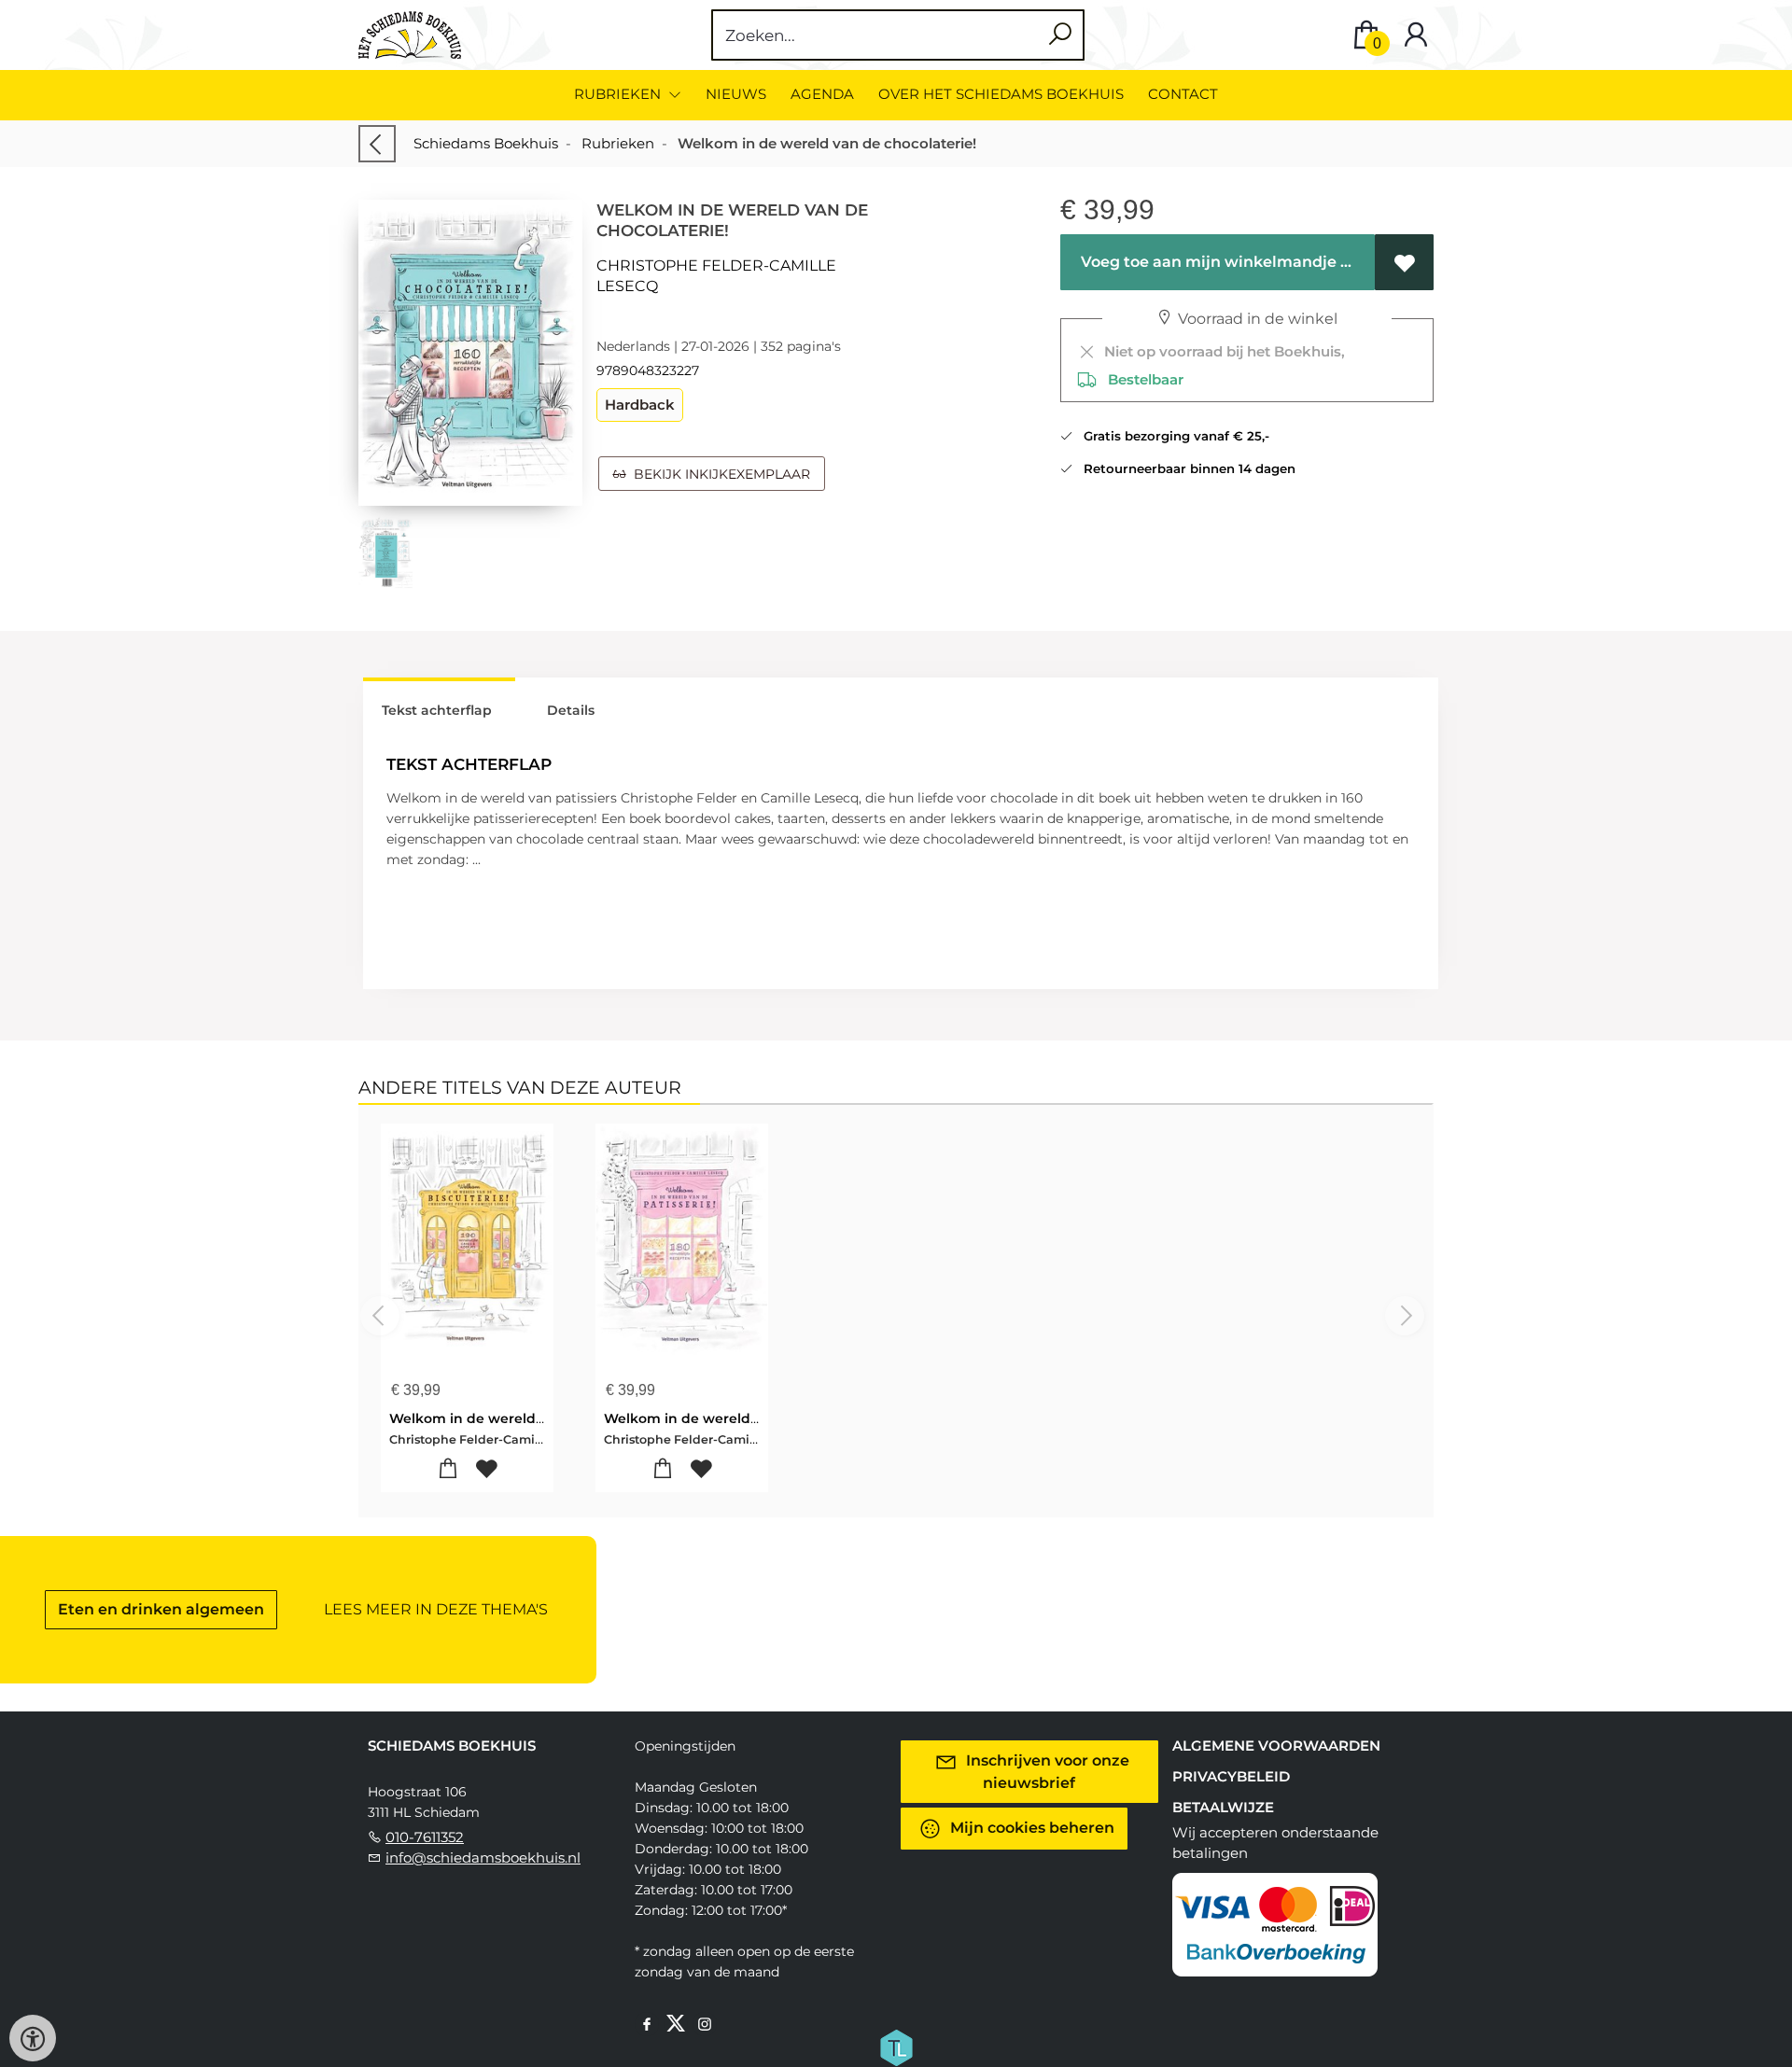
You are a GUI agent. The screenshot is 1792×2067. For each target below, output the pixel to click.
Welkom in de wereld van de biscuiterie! (527, 1418)
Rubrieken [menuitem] (619, 94)
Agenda (822, 94)
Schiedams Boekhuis (486, 143)
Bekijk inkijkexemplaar (718, 474)
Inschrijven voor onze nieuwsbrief (1046, 1772)
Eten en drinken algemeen (161, 1609)
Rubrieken (618, 143)
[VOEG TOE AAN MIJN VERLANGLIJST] (1404, 262)
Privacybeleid (1231, 1776)
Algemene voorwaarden (1276, 1746)
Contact (1183, 94)
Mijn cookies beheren (1030, 1828)
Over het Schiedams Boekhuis (1001, 94)
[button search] (1060, 35)
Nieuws (736, 94)
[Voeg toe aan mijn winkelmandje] (448, 1469)
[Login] (1416, 35)
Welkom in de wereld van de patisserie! (739, 1418)
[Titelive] (896, 2046)
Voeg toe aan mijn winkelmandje (1207, 262)
